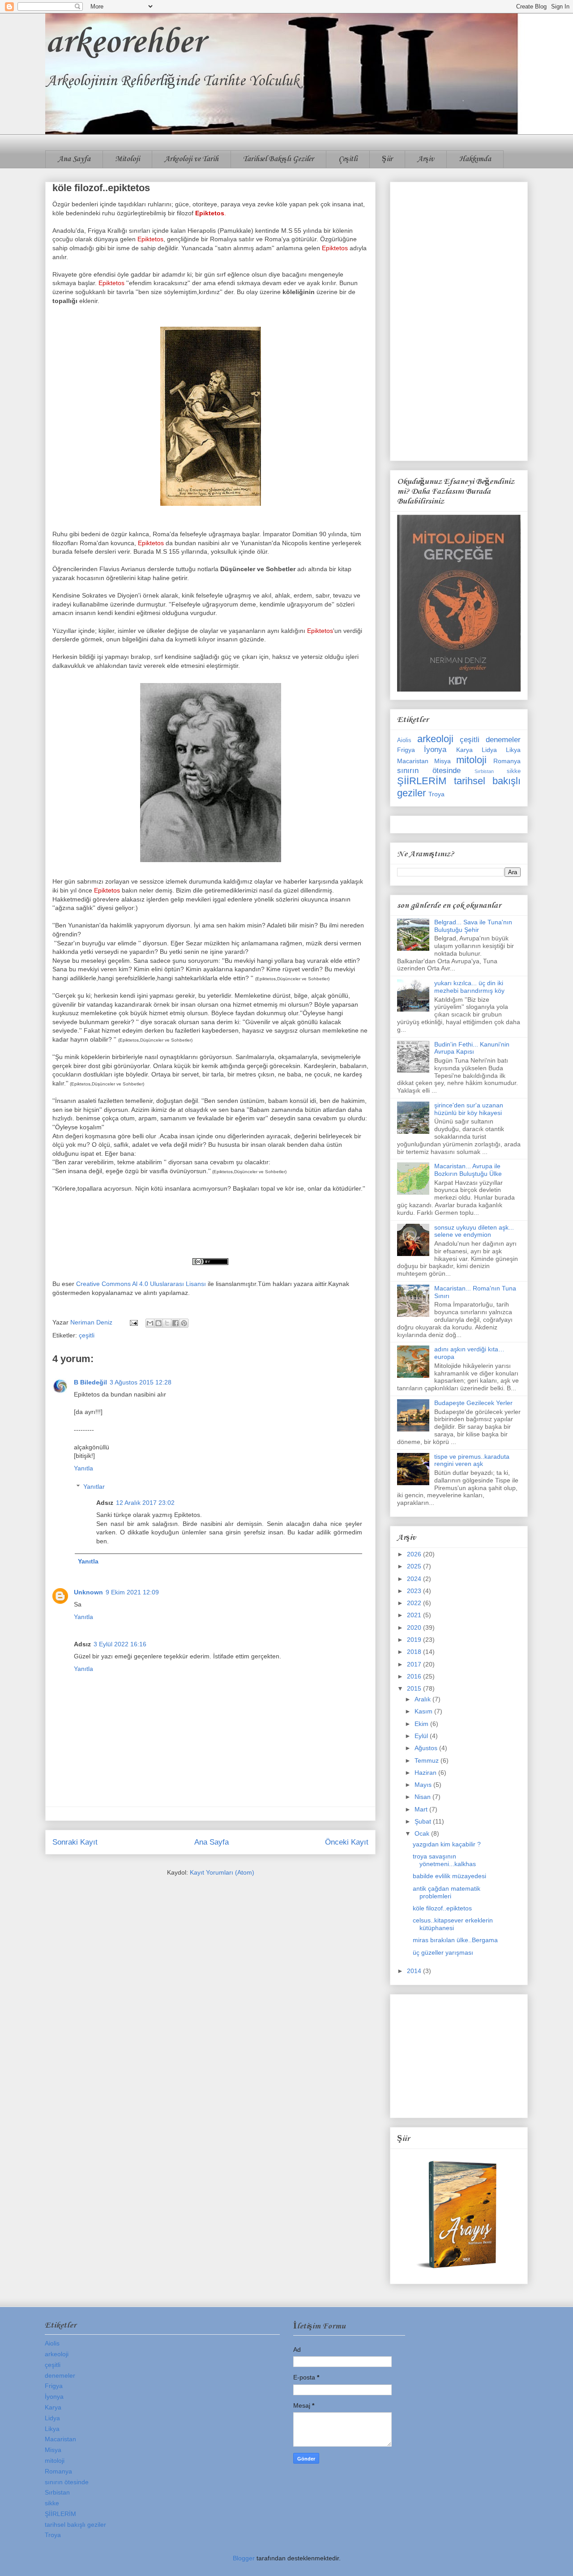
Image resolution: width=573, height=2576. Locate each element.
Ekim (422, 1724)
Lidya (489, 750)
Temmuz (428, 1760)
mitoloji (471, 760)
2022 (415, 1603)
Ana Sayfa (74, 159)
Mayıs (424, 1785)
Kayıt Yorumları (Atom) (222, 1872)
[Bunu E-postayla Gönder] (150, 1323)
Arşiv (426, 159)
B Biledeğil (90, 1382)
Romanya (507, 761)
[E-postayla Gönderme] (133, 1322)
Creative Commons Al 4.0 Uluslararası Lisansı (141, 1284)
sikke (514, 771)
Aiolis (404, 740)
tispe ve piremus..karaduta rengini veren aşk (472, 1460)
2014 (415, 1971)
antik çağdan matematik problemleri (447, 1892)
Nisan (423, 1797)
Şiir (387, 159)
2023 (415, 1591)
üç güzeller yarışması (443, 1952)
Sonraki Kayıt (75, 1842)
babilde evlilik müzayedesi (449, 1876)
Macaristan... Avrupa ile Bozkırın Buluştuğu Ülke (468, 1170)
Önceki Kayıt (347, 1842)
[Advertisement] (459, 320)
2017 (415, 1664)
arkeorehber (125, 43)
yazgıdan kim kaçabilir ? (447, 1844)
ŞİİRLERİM (422, 781)
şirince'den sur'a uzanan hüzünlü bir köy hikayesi (469, 1109)
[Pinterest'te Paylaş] (184, 1323)
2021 (415, 1615)
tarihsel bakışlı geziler (75, 2525)
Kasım (424, 1711)
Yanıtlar (94, 1487)
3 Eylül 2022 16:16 (120, 1644)
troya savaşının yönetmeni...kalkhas (444, 1860)
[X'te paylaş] (167, 1323)
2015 (415, 1688)
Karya (464, 750)
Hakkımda (475, 159)
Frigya (406, 750)
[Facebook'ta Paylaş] (175, 1323)
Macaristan (413, 761)
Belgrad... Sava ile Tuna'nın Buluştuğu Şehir (473, 926)
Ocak (423, 1833)
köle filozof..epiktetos (442, 1908)
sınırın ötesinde (429, 771)
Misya (443, 761)
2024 (415, 1579)
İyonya (435, 750)
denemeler (503, 740)
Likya (513, 750)
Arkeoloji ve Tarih (191, 159)
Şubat (424, 1821)
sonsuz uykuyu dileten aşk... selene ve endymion (474, 1231)
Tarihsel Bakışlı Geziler (278, 159)
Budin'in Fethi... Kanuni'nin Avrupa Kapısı (472, 1048)
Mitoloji (127, 159)
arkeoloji (435, 739)
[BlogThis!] (158, 1323)
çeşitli (87, 1335)
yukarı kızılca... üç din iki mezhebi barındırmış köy (469, 987)
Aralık (423, 1699)
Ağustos (427, 1748)
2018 (415, 1652)
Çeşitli (348, 159)
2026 (415, 1554)
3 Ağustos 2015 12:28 (141, 1382)
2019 (415, 1640)
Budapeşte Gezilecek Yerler (473, 1403)
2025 (415, 1566)
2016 (415, 1676)
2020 (415, 1628)
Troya (436, 794)
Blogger (244, 2558)
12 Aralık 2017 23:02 (145, 1503)
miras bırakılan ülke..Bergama (455, 1940)
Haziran (426, 1773)
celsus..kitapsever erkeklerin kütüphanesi (453, 1924)
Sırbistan (484, 771)
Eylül (422, 1736)
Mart (422, 1809)
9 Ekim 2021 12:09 (132, 1592)
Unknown (88, 1592)
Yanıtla (83, 1468)
